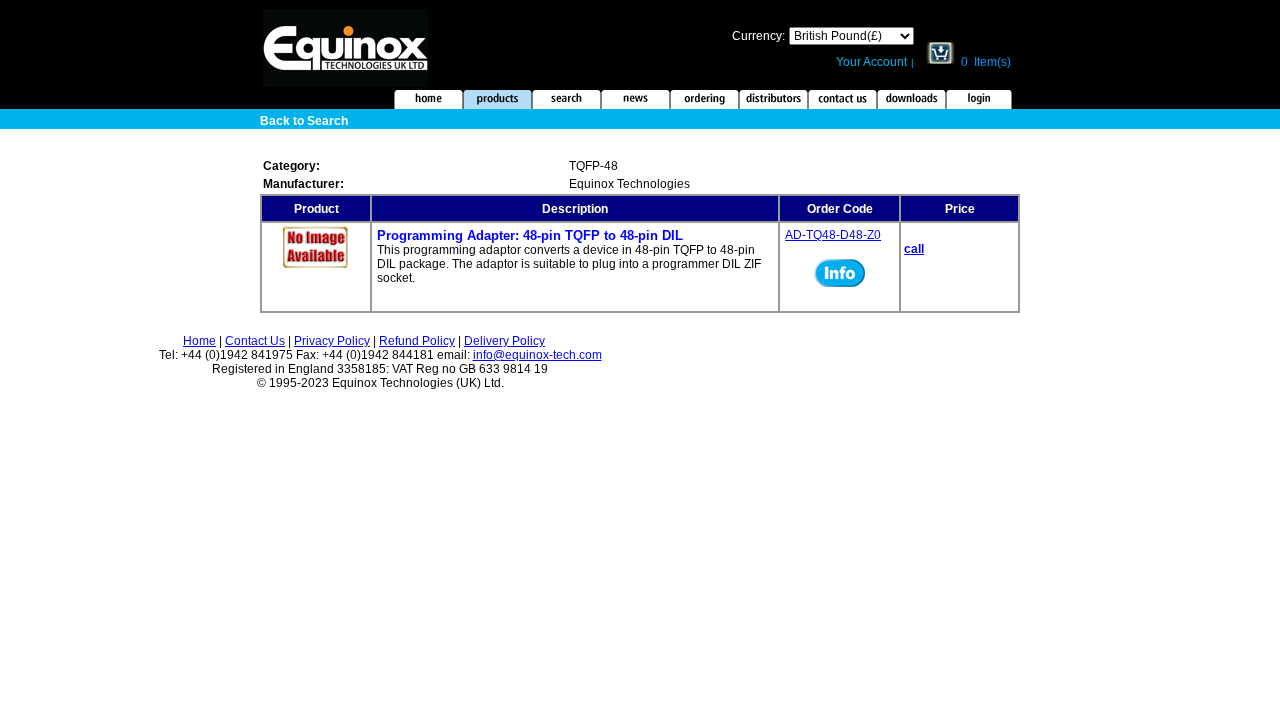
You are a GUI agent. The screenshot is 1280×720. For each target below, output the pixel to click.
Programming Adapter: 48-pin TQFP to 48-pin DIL (530, 235)
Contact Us (255, 341)
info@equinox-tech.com (537, 355)
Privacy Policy (332, 341)
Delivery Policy (504, 341)
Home (199, 341)
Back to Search (304, 121)
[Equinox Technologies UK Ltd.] (345, 83)
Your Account (871, 62)
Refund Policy (417, 341)
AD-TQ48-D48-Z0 (833, 235)
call (914, 249)
